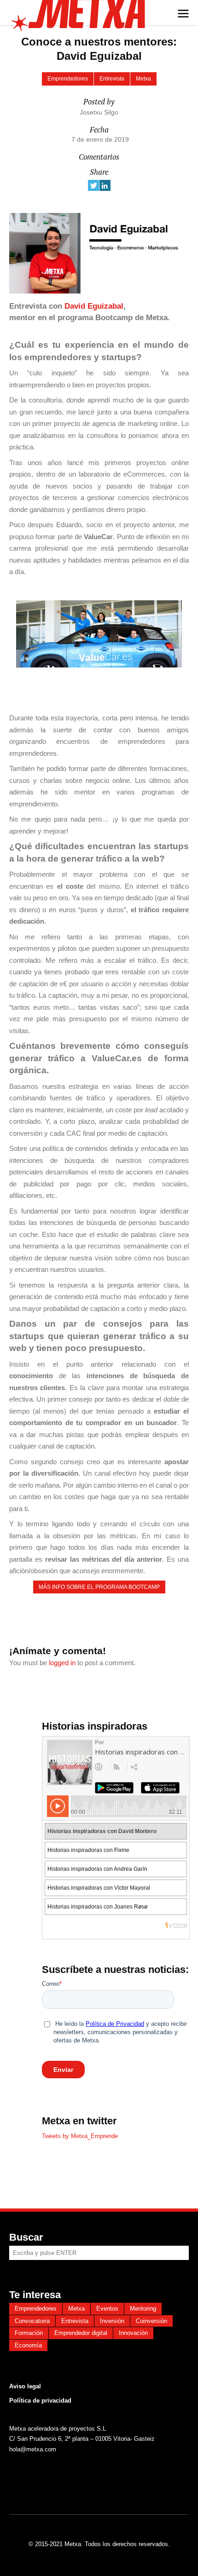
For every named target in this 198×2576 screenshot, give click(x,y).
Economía (28, 2345)
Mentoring (143, 2309)
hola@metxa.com (33, 2449)
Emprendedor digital (81, 2333)
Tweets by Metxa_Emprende (80, 2136)
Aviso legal (25, 2386)
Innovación (133, 2333)
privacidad (55, 2401)
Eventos (107, 2309)
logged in (62, 1663)
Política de (24, 2401)
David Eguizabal (94, 306)
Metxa (143, 79)
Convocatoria (32, 2321)
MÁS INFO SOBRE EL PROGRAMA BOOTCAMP (99, 1587)
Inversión (112, 2321)
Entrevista (112, 79)
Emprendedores (68, 79)
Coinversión (151, 2321)
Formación (29, 2333)
